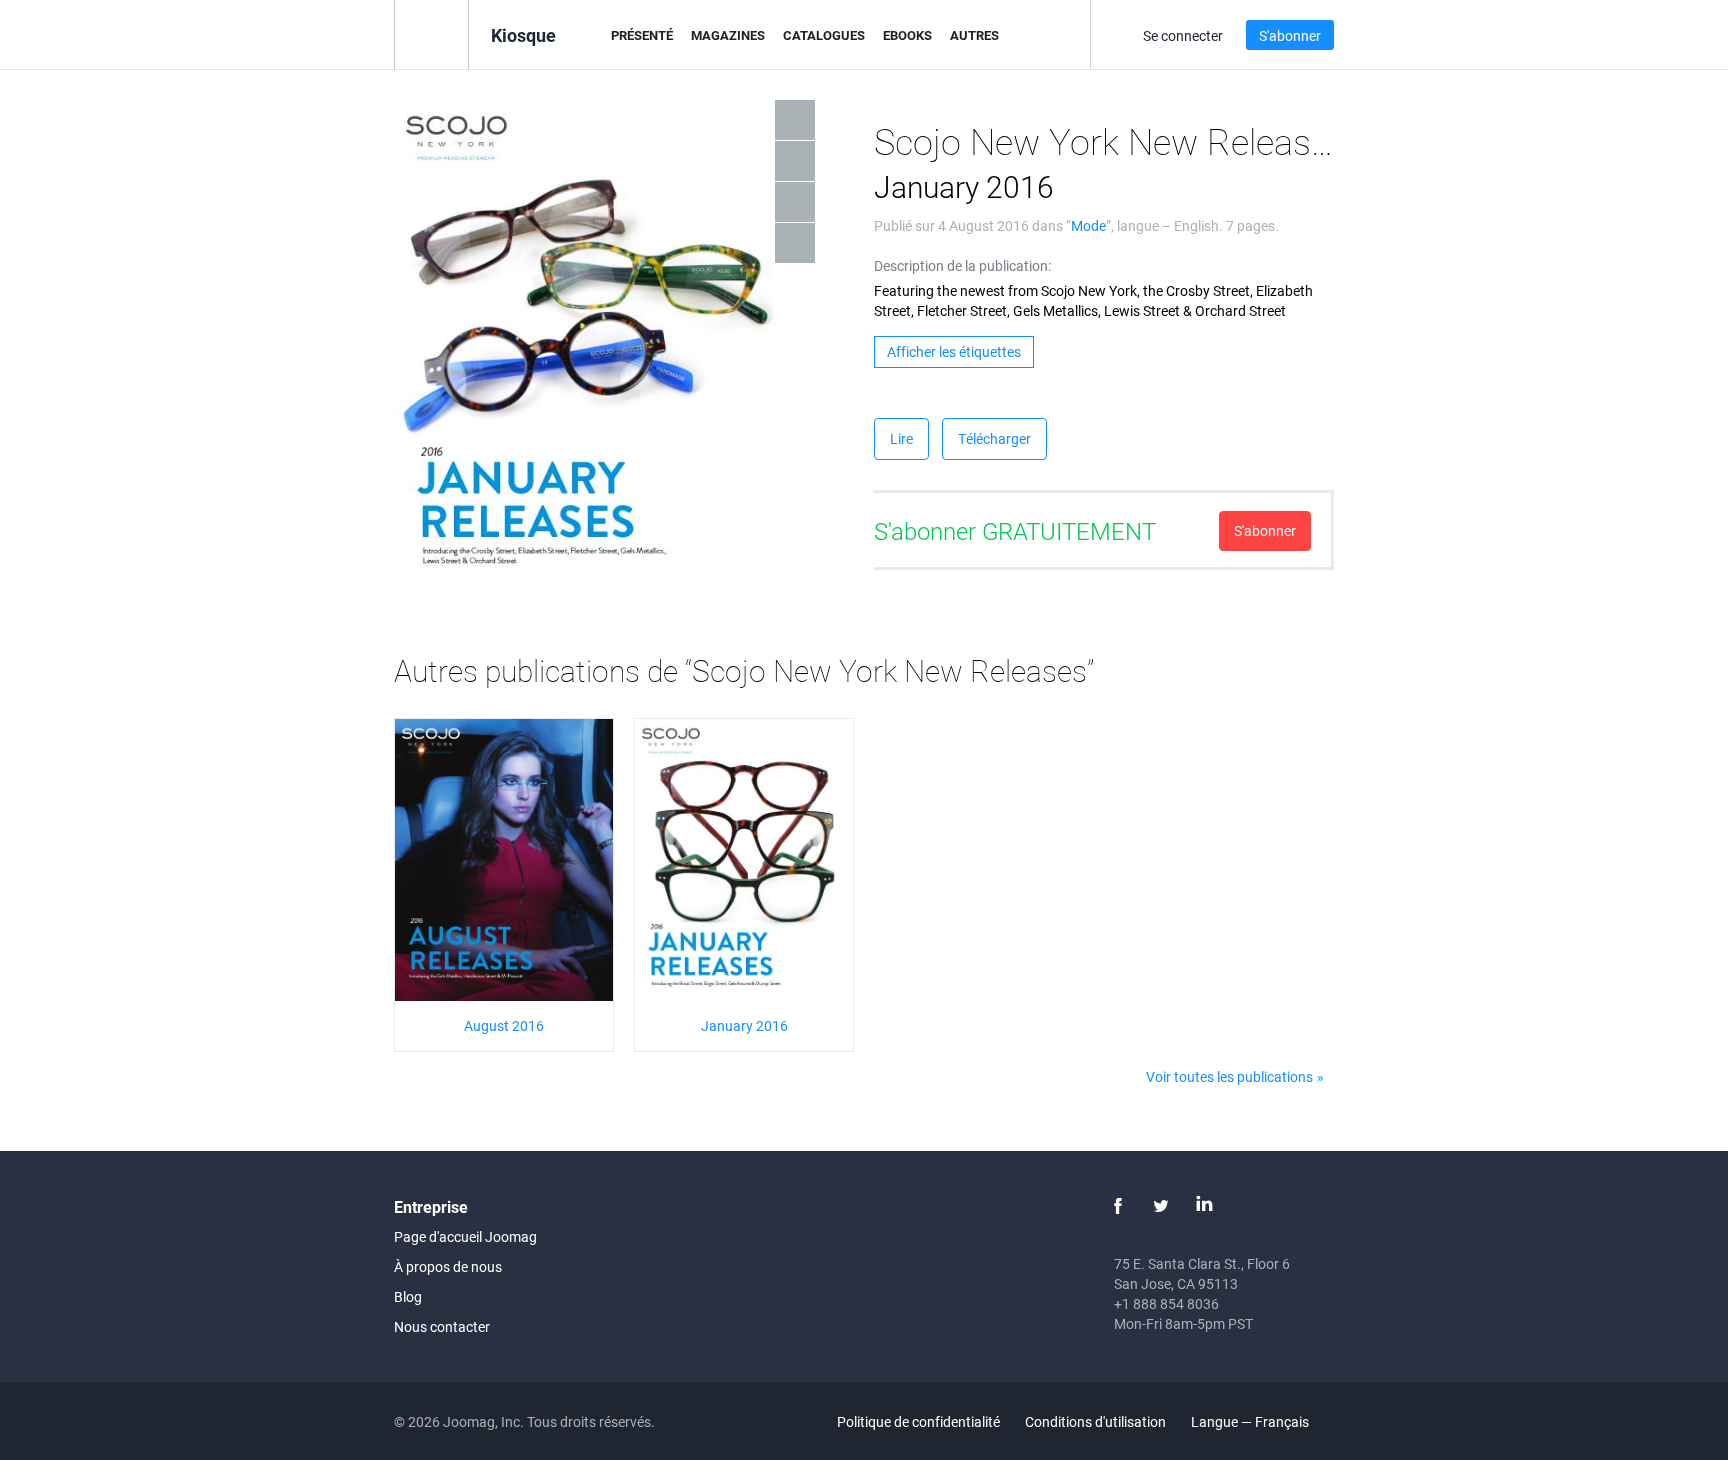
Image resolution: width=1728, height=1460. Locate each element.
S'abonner (1290, 35)
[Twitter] (1161, 1206)
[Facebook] (1118, 1206)
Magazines (728, 35)
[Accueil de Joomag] (431, 33)
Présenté (642, 35)
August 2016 (504, 1025)
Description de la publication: (962, 265)
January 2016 (744, 1025)
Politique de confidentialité (918, 1421)
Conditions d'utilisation (1095, 1421)
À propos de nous (448, 1266)
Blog (408, 1296)
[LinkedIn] (1204, 1206)
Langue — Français (1251, 1421)
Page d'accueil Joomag (465, 1236)
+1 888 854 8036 (1166, 1303)
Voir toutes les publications (1229, 1076)
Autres (974, 35)
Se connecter (1183, 35)
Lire (901, 438)
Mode (1088, 225)
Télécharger (994, 438)
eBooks (907, 35)
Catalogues (824, 35)
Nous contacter (442, 1326)
